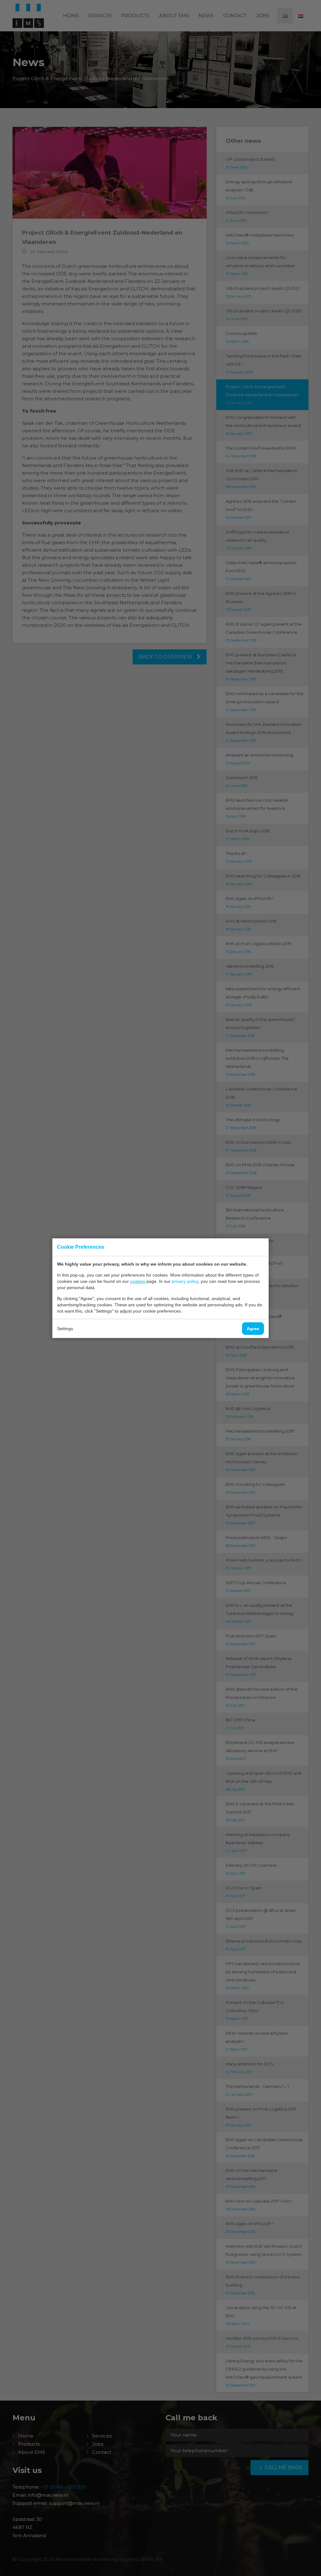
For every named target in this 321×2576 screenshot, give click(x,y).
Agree (253, 1329)
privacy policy (185, 1281)
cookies (138, 1281)
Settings (65, 1329)
